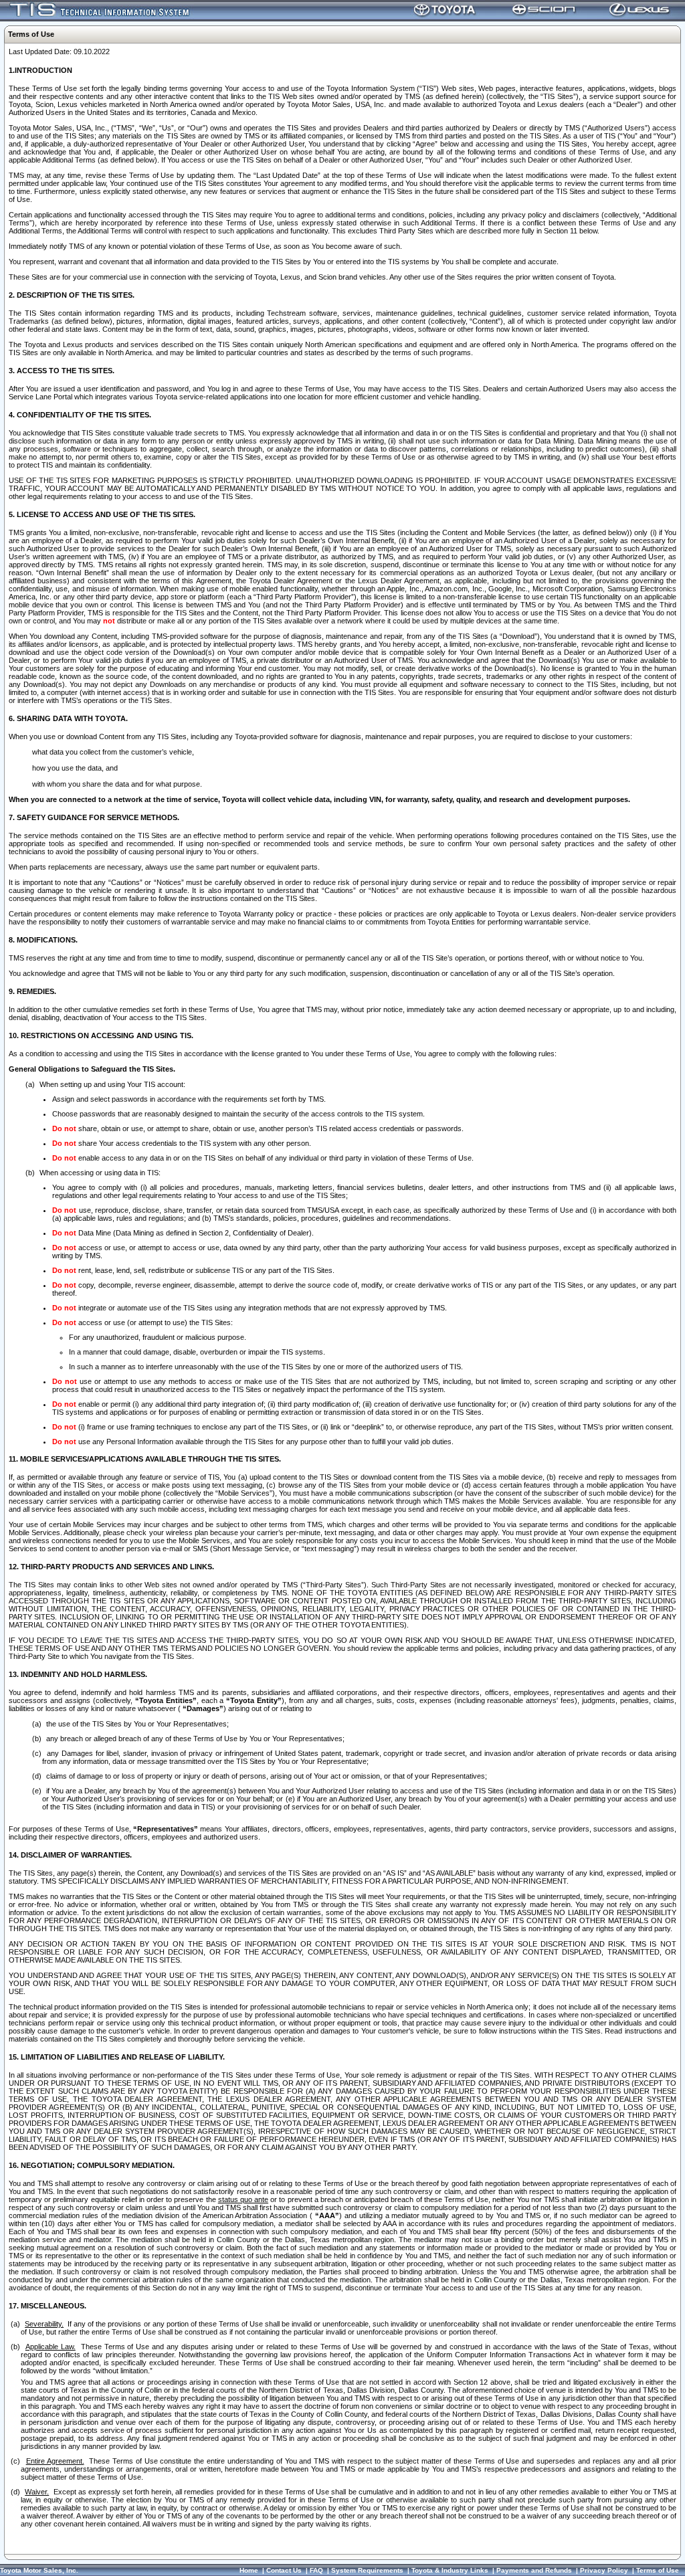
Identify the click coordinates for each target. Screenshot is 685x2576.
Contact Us (284, 2570)
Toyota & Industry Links (450, 2570)
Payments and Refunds (534, 2570)
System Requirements (367, 2570)
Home (249, 2570)
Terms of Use (658, 2570)
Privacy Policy (604, 2570)
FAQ (316, 2570)
